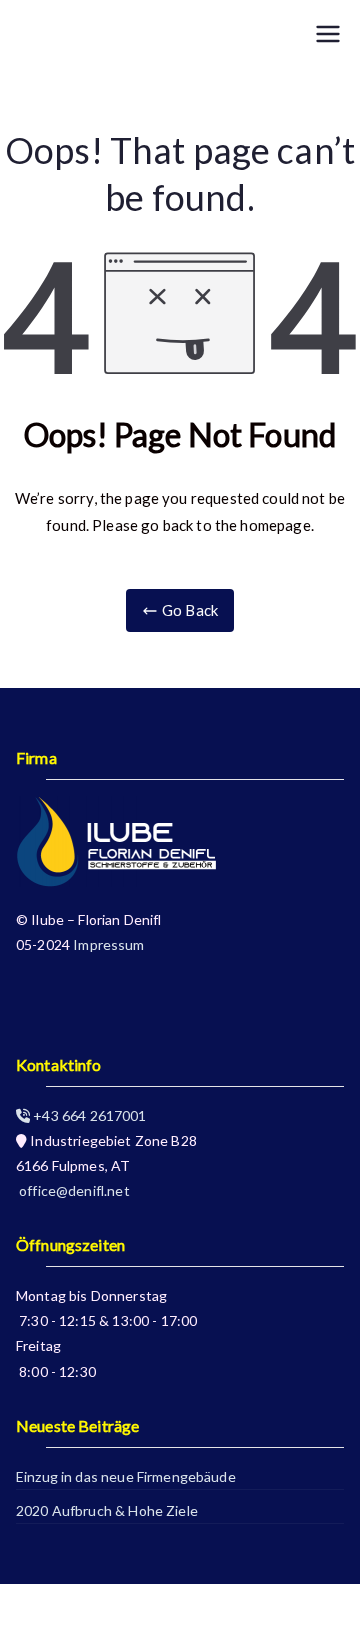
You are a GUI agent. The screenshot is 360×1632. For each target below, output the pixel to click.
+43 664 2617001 (88, 1115)
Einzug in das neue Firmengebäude (126, 1476)
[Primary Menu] (328, 35)
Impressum (108, 944)
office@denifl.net (73, 1190)
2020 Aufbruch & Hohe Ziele (107, 1510)
